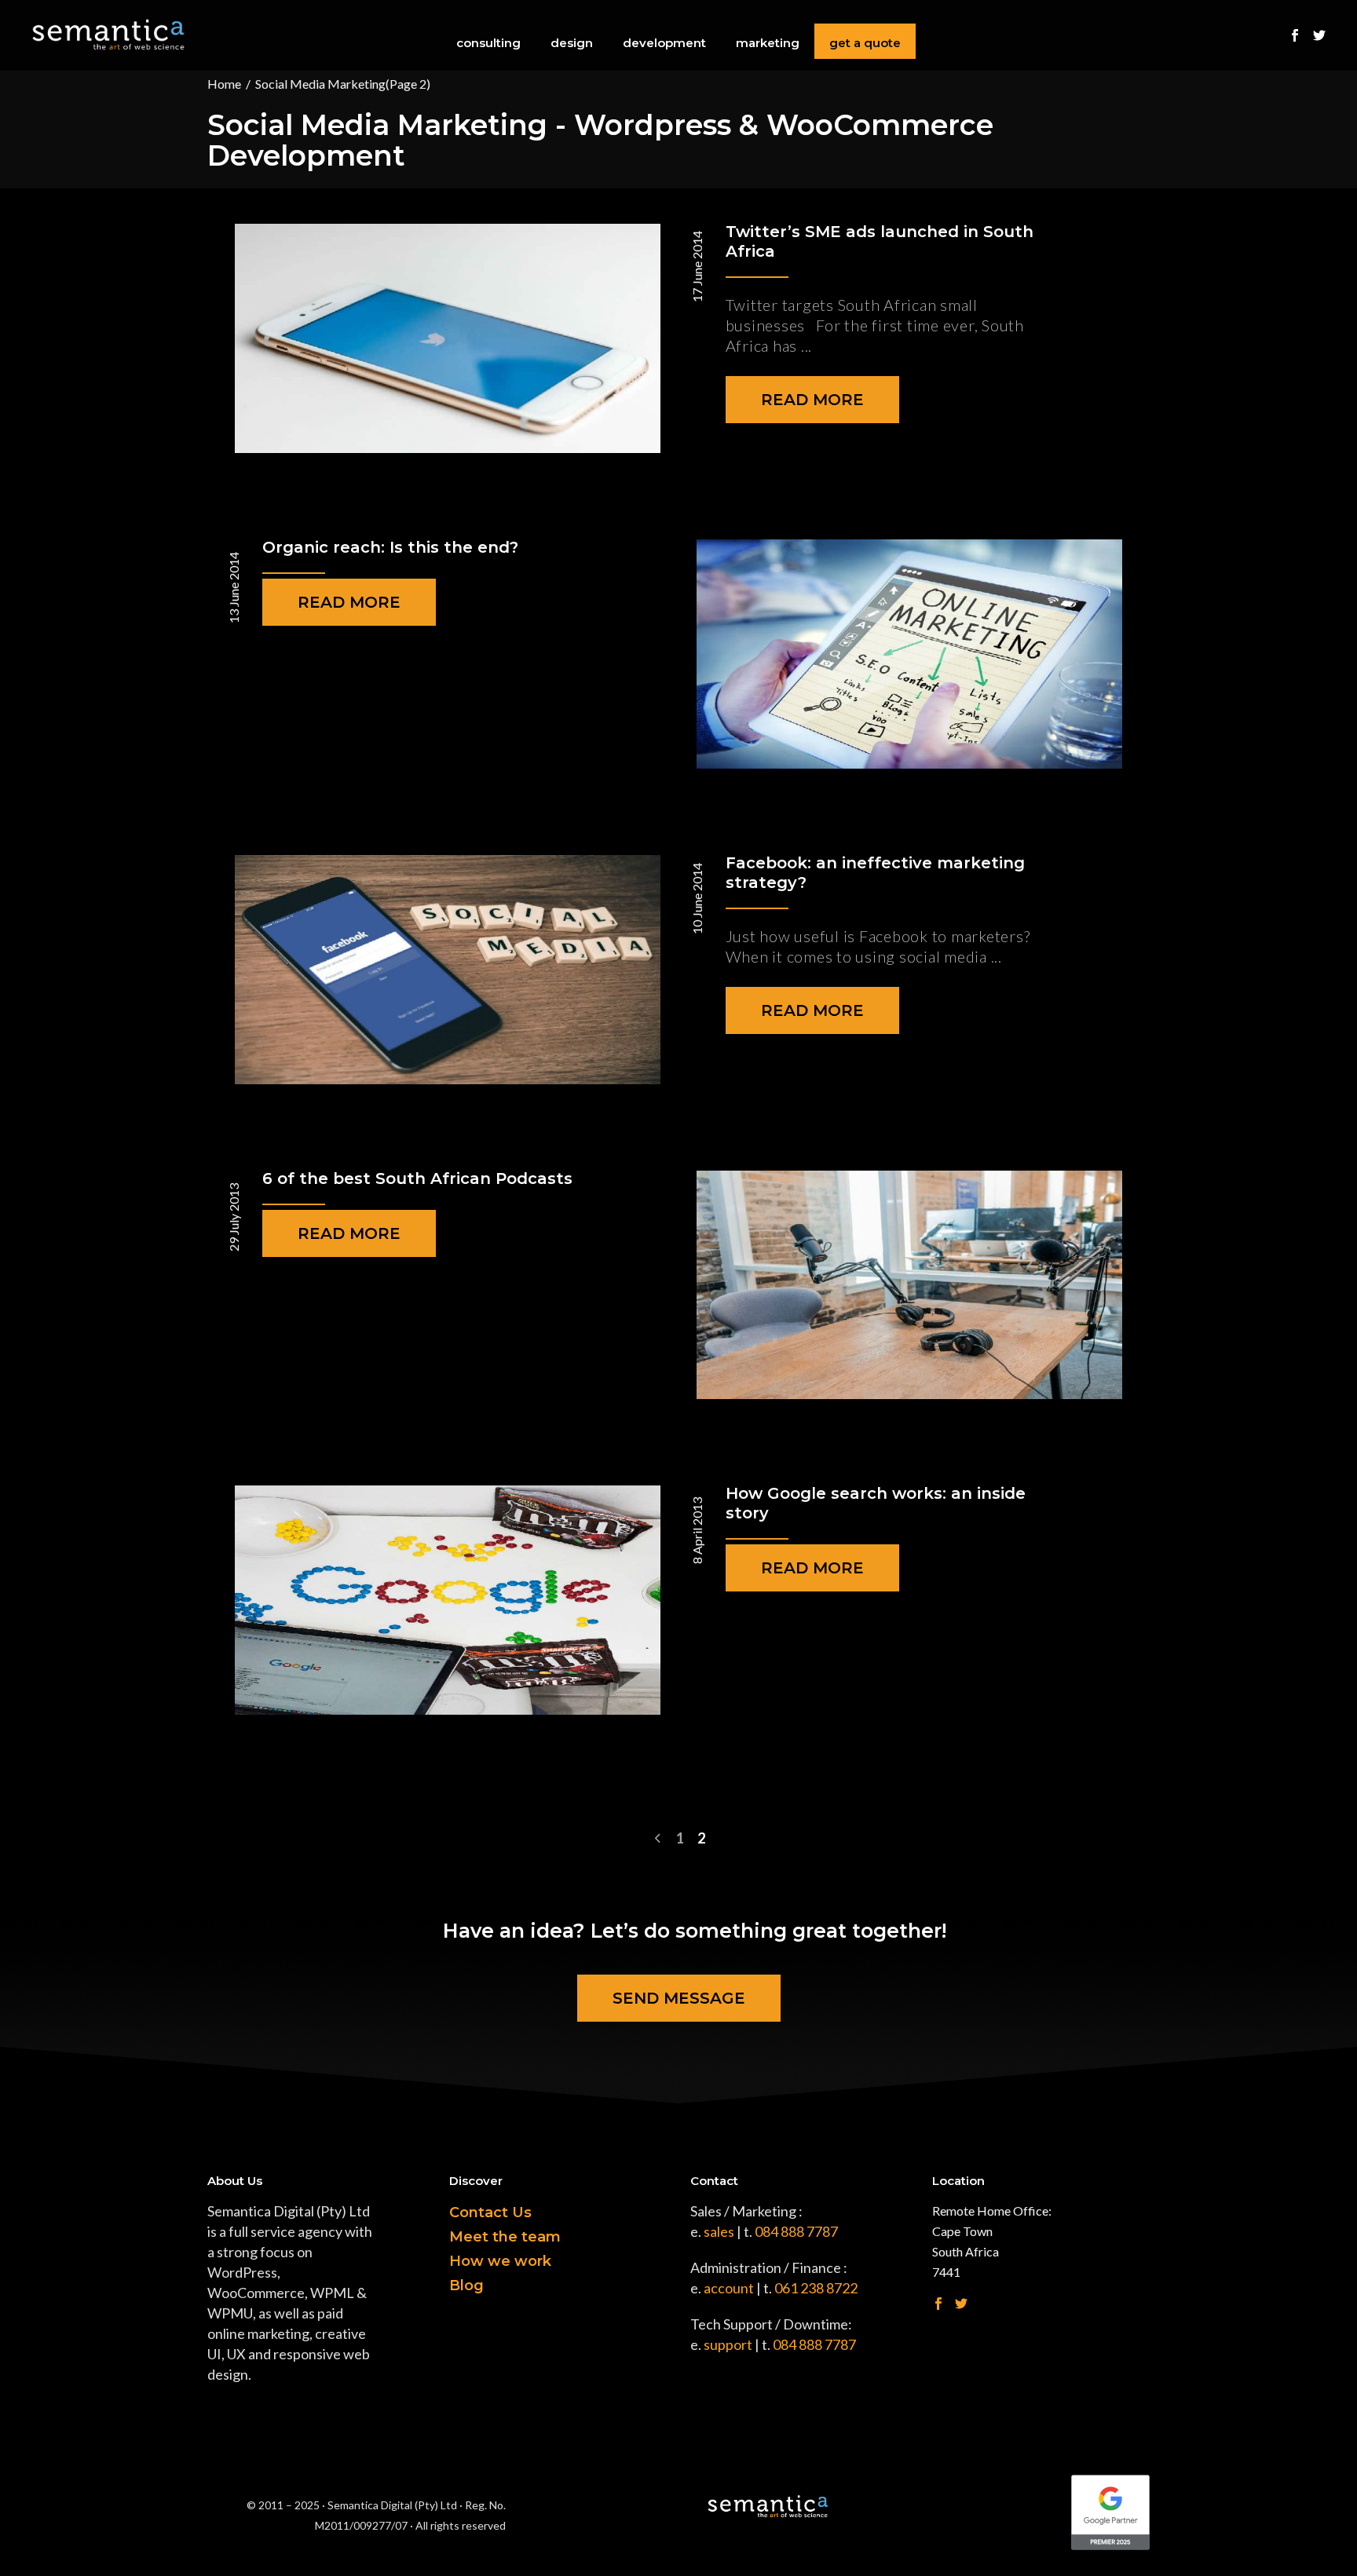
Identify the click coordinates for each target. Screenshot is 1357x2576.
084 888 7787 (796, 2231)
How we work (500, 2261)
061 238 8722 (816, 2288)
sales (719, 2231)
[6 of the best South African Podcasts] (909, 1285)
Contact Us (490, 2212)
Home (224, 84)
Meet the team (505, 2237)
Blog (466, 2286)
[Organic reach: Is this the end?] (909, 654)
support (728, 2344)
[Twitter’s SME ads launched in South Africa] (448, 338)
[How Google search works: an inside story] (448, 1600)
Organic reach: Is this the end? (390, 547)
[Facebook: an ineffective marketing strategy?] (448, 970)
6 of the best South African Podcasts (417, 1178)
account (729, 2288)
